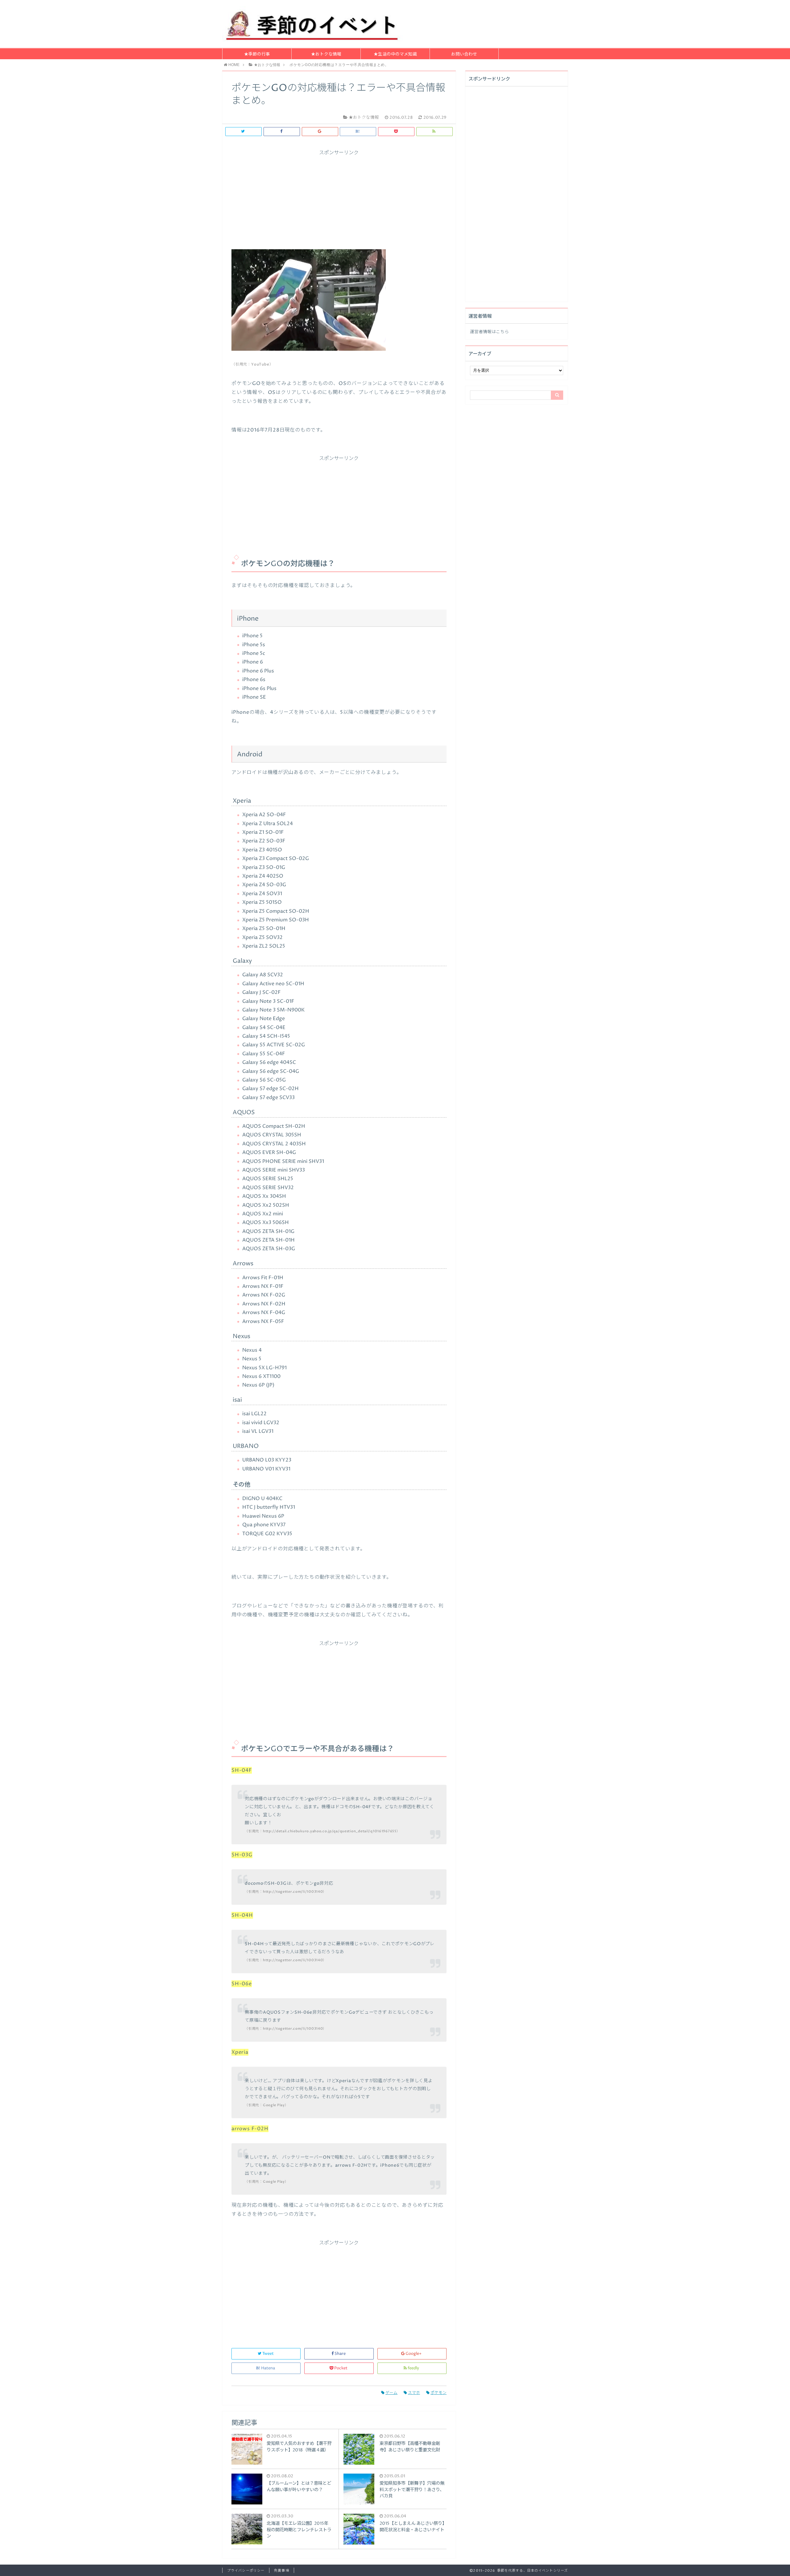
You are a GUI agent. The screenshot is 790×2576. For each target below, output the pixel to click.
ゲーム (391, 2393)
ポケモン (439, 2393)
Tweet (268, 2354)
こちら (502, 332)
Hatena (268, 2368)
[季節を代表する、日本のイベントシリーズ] (313, 24)
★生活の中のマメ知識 (395, 54)
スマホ (414, 2393)
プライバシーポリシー (246, 2571)
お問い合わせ (464, 54)
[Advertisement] (339, 199)
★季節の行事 (257, 54)
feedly (413, 2368)
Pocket (341, 2368)
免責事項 (281, 2571)
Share (340, 2354)
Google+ (414, 2354)
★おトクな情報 (326, 54)
